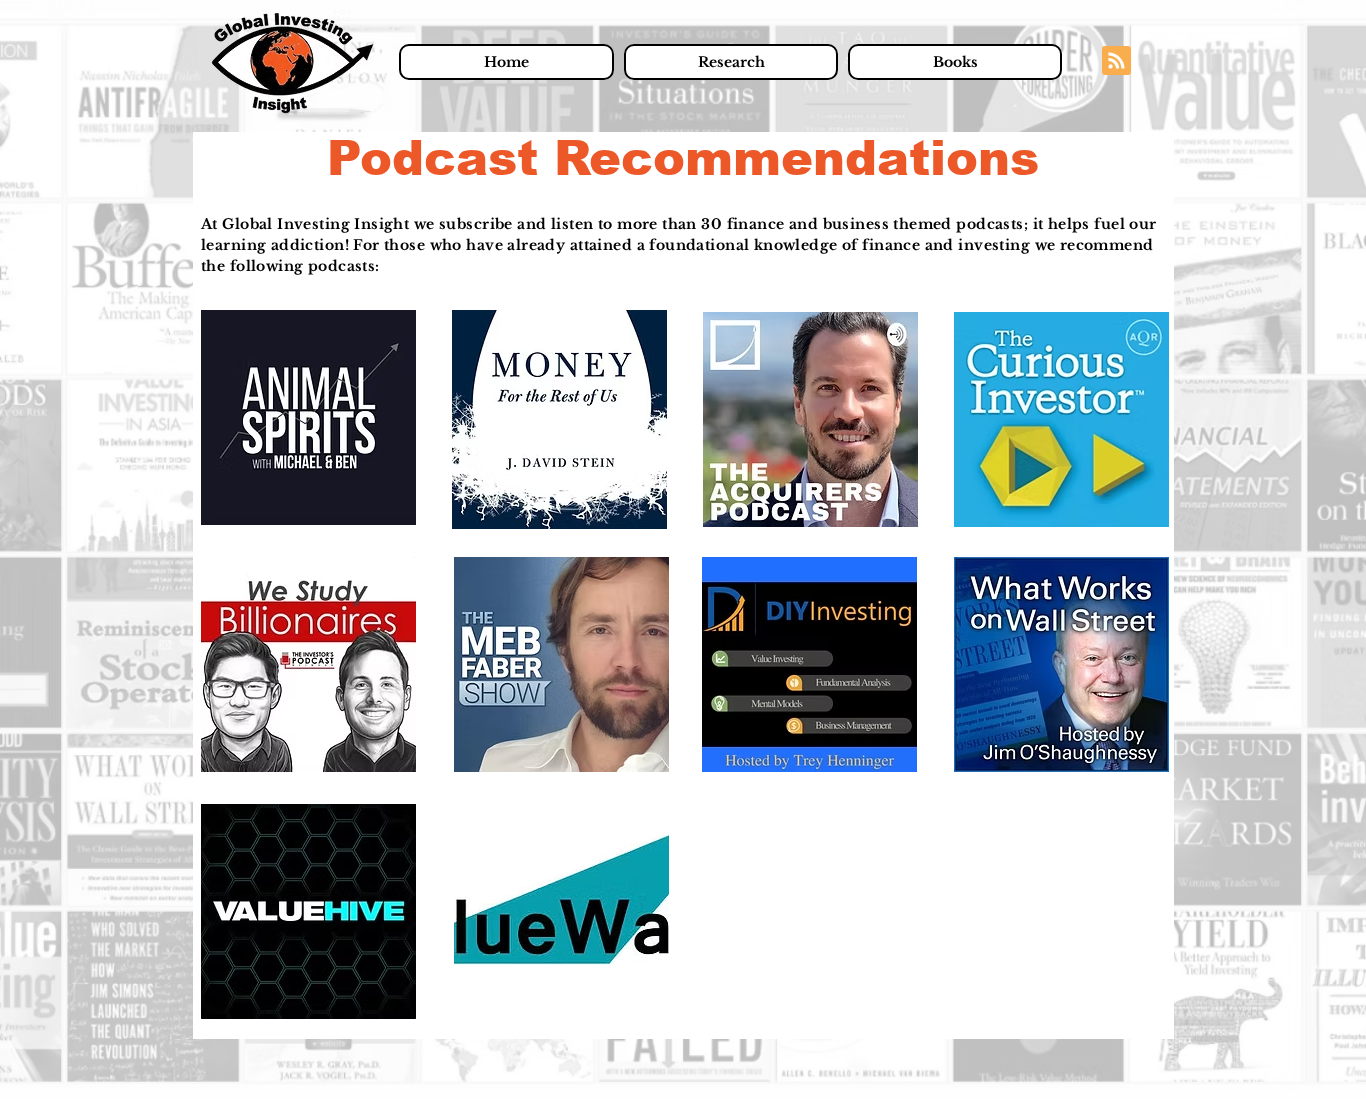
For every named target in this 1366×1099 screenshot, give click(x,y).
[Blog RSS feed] (1116, 61)
